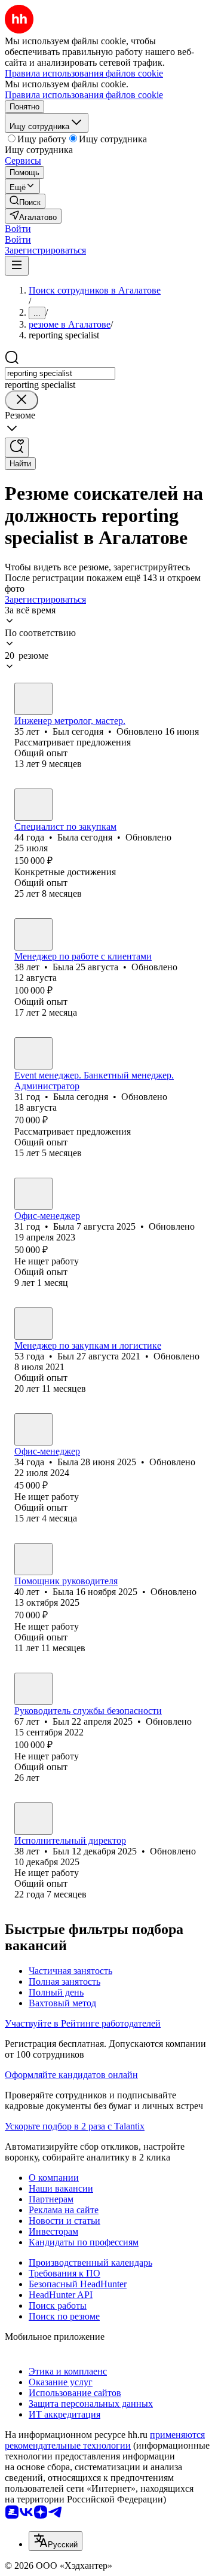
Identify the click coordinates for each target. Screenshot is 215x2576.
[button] (18, 229)
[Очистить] (21, 400)
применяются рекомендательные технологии (105, 2440)
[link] (25, 201)
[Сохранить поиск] (17, 447)
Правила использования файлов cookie (84, 95)
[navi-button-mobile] (17, 266)
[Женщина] (33, 805)
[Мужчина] (33, 699)
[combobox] (60, 373)
